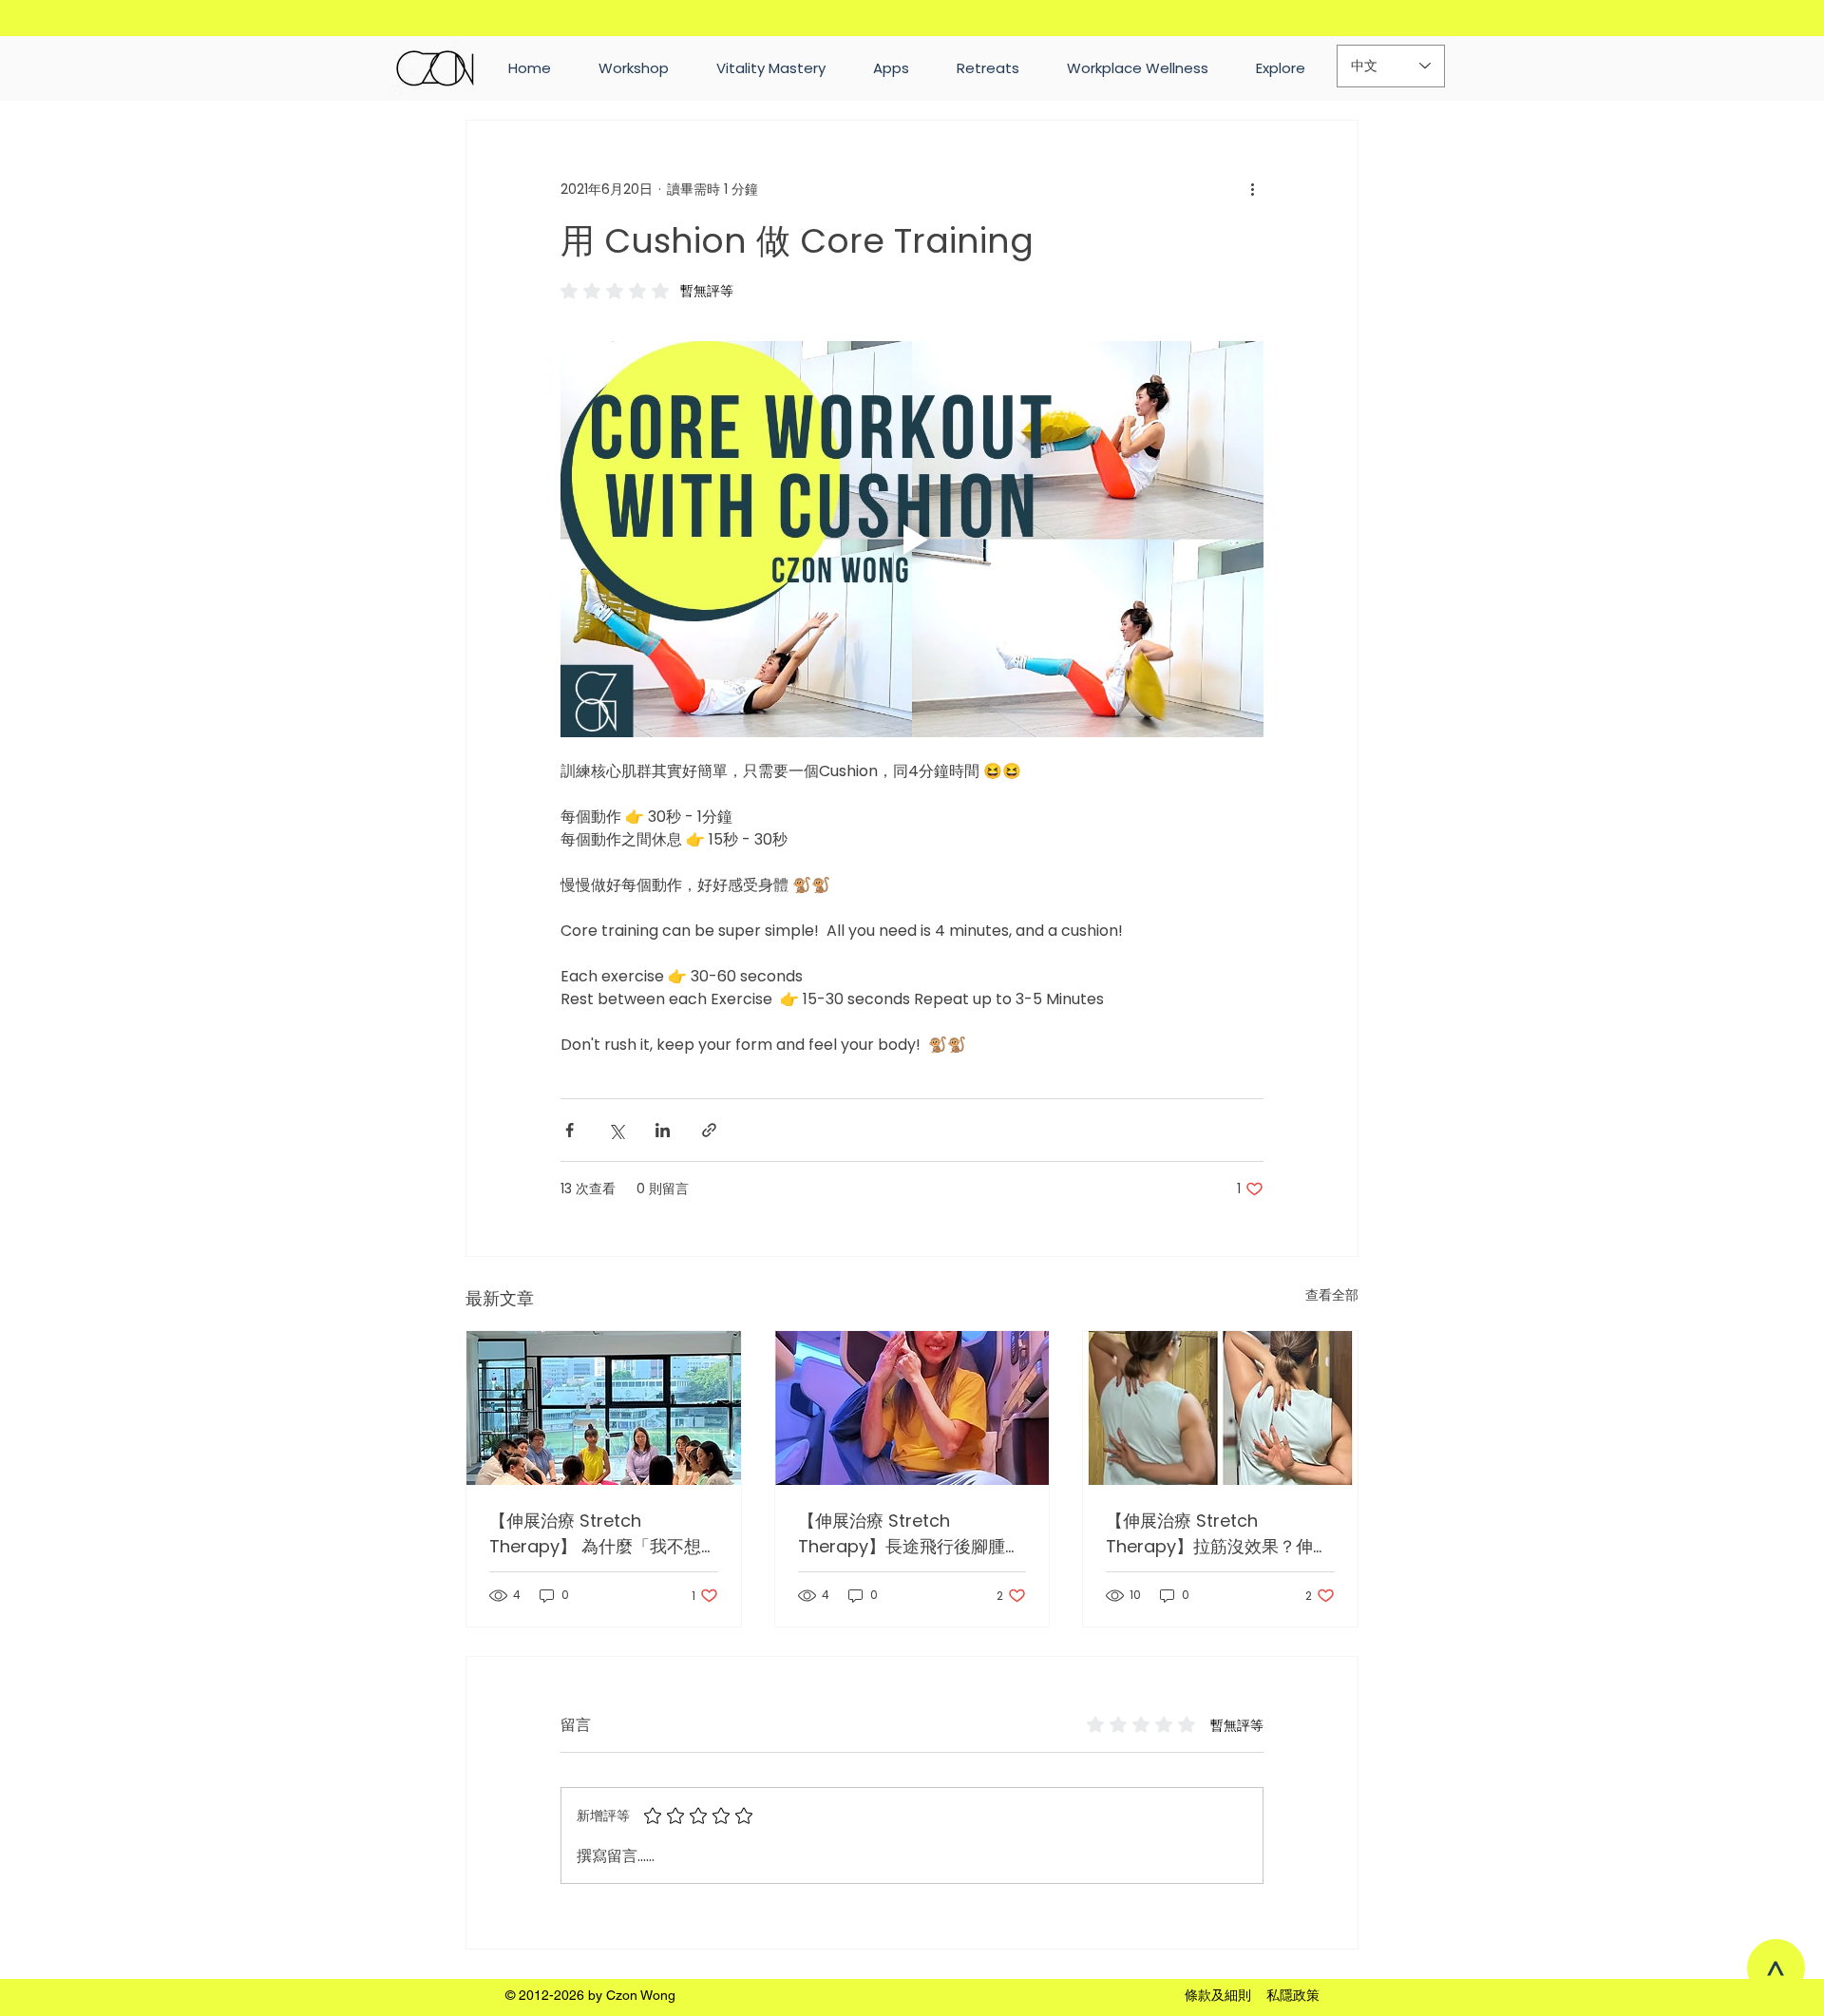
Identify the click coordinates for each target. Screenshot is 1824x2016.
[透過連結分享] (709, 1130)
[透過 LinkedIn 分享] (663, 1130)
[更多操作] (1252, 189)
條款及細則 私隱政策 (1252, 1995)
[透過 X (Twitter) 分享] (616, 1130)
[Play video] (912, 539)
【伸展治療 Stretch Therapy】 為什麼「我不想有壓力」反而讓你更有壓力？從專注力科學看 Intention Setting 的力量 (600, 1534)
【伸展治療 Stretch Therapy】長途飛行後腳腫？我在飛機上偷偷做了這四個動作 (910, 1534)
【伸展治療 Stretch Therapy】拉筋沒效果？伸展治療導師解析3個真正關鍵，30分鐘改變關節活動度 (1218, 1534)
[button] (1281, 68)
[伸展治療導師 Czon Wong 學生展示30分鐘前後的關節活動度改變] (1220, 1408)
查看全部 (1332, 1295)
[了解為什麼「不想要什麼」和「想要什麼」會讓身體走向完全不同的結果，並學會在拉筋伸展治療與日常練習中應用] (604, 1408)
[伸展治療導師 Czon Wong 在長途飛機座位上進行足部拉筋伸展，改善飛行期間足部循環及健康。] (912, 1408)
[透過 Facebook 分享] (570, 1130)
